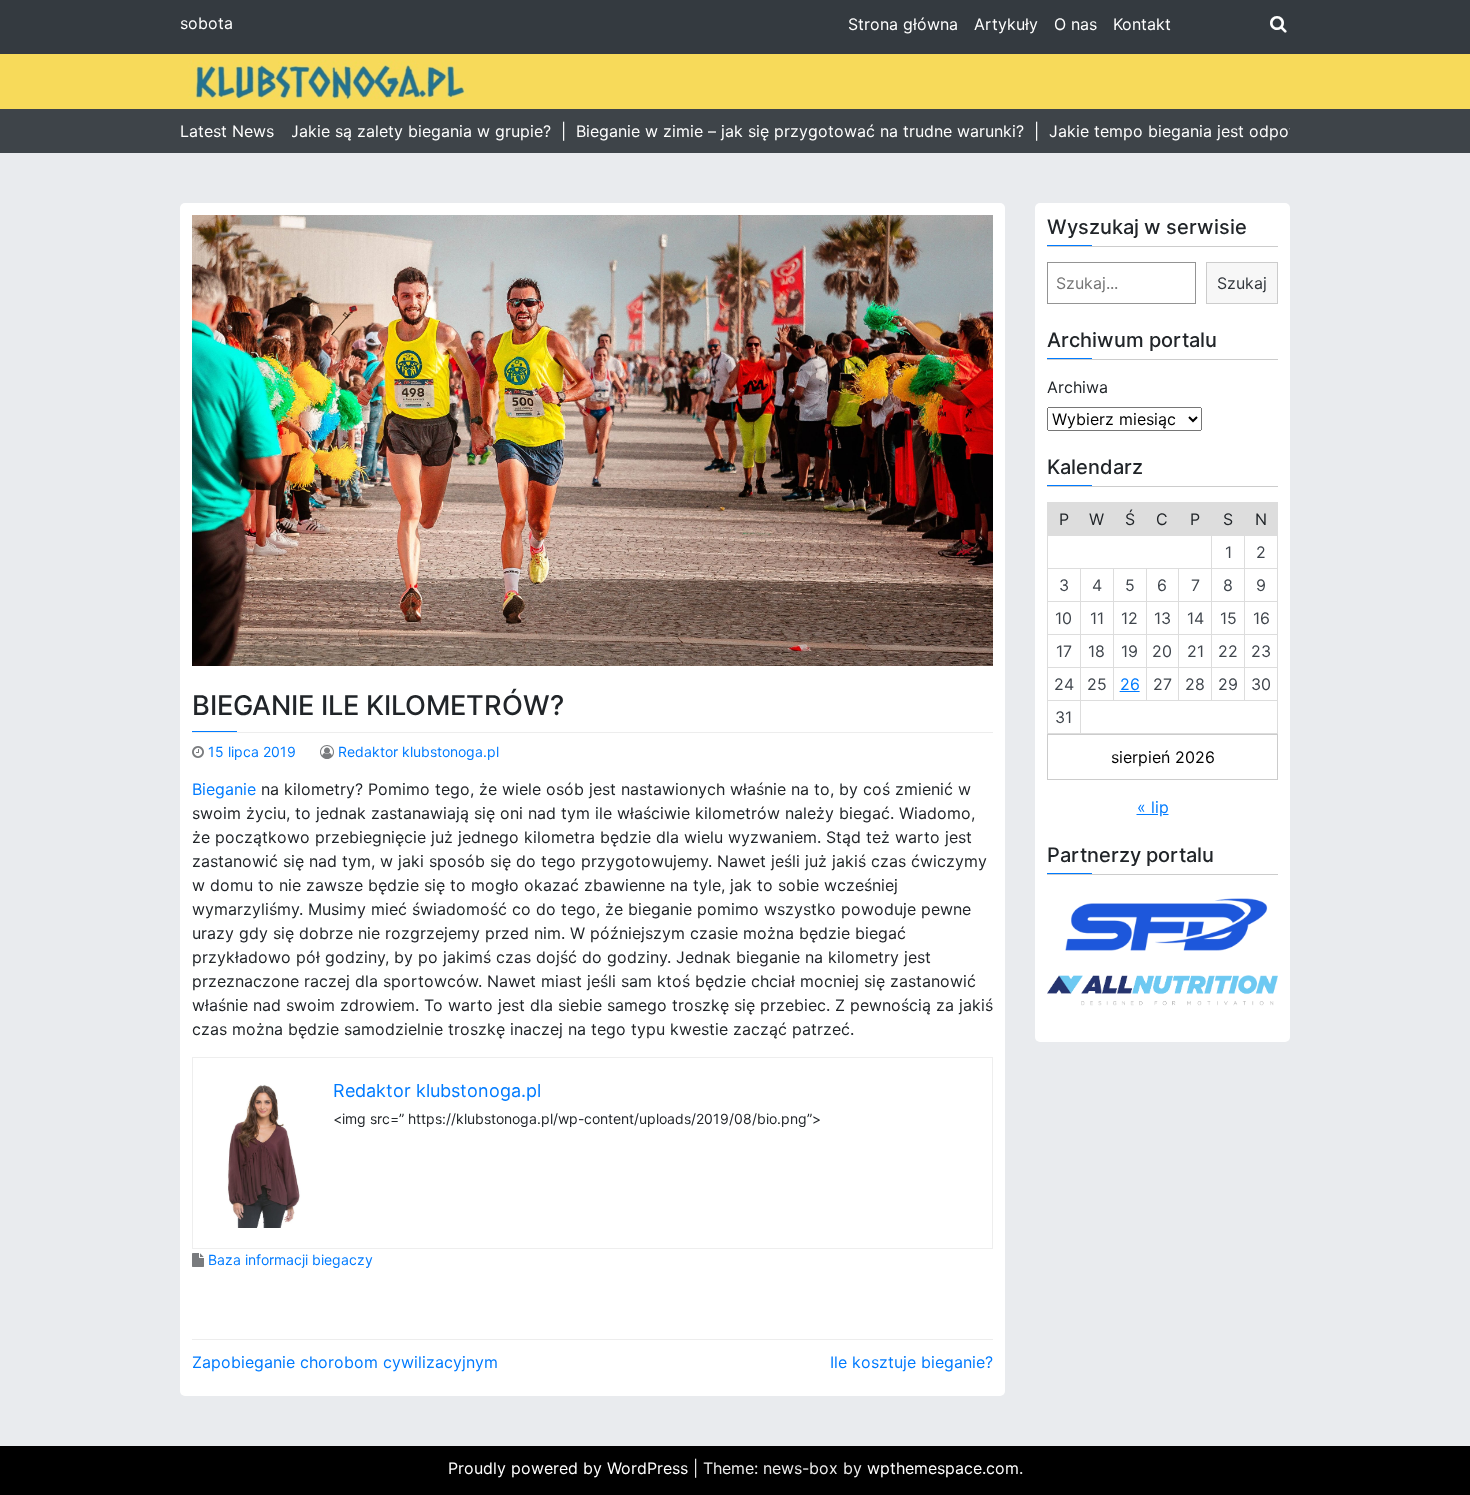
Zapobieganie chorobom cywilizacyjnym (345, 1362)
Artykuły (1006, 24)
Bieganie (224, 789)
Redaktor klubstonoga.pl (418, 751)
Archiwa (1077, 387)
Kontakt (1142, 24)
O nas (1075, 24)
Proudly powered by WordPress (570, 1468)
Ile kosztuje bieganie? (911, 1362)
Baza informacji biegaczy (290, 1259)
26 (1130, 684)
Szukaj (1242, 283)
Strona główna (903, 24)
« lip (1153, 807)
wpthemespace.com (943, 1468)
